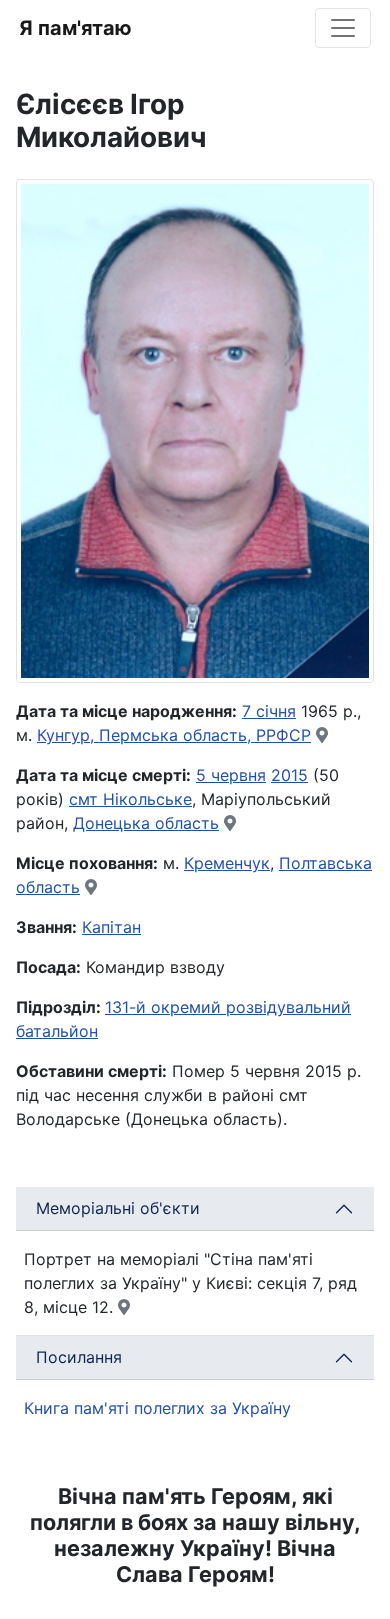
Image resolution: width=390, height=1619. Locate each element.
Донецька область (146, 823)
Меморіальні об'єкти (118, 1208)
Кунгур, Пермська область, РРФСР (174, 735)
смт (86, 799)
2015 (289, 775)
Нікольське (147, 799)
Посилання (79, 1357)
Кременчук (227, 863)
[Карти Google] (322, 735)
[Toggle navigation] (343, 28)
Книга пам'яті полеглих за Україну (157, 1408)
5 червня (231, 775)
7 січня (269, 711)
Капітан (111, 927)
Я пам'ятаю (75, 28)
